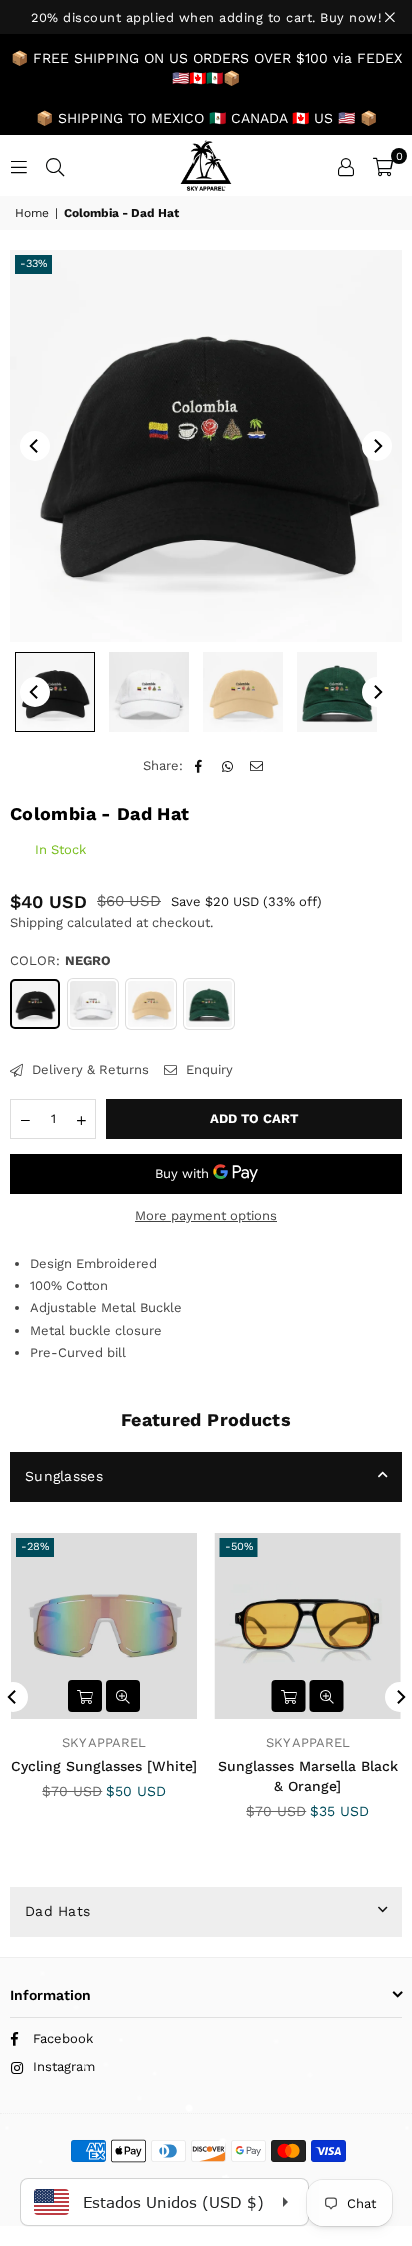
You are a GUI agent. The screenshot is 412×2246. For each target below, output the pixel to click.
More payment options (206, 1215)
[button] (383, 166)
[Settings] (346, 166)
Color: (60, 960)
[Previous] (35, 446)
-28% (35, 1546)
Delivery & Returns (88, 1069)
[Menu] (19, 165)
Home (32, 213)
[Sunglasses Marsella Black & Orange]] (308, 1626)
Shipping (36, 922)
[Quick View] (123, 1696)
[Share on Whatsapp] (228, 766)
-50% (239, 1546)
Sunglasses (64, 1476)
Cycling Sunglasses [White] (104, 1766)
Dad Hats (57, 1911)
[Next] (377, 446)
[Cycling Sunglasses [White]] (104, 1626)
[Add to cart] (85, 1696)
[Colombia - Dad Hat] (55, 692)
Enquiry (207, 1069)
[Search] (55, 165)
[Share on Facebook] (199, 766)
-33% (33, 263)
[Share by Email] (257, 766)
